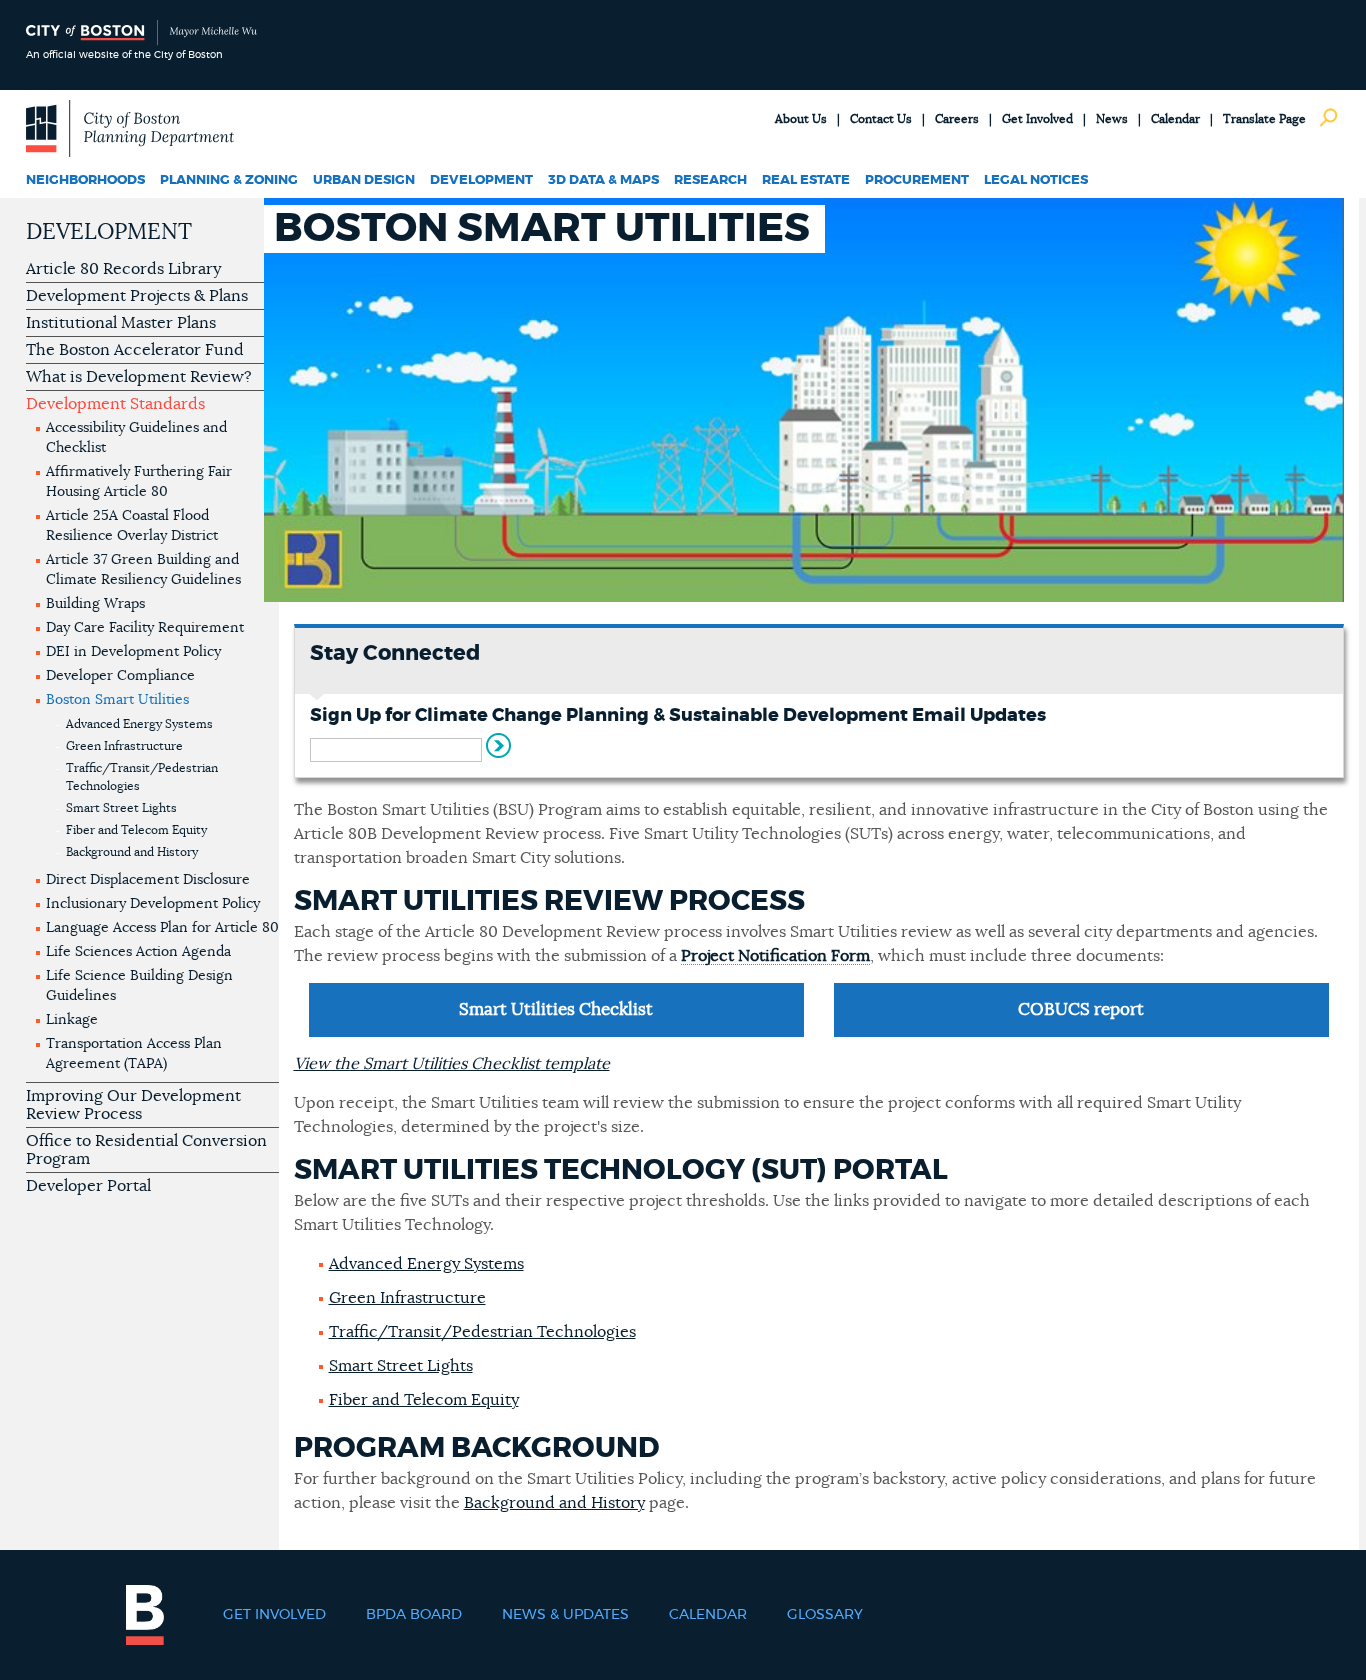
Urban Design (364, 180)
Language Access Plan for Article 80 (162, 928)
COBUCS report (1081, 1009)
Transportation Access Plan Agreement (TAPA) (134, 1054)
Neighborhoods (85, 180)
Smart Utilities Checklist (556, 1009)
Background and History (132, 852)
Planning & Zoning (229, 180)
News (1112, 119)
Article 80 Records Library (123, 269)
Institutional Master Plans (121, 323)
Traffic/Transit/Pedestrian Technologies (142, 777)
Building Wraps (95, 604)
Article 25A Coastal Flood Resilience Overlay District (132, 526)
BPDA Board (414, 1615)
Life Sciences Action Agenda (138, 952)
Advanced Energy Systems (139, 724)
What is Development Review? (139, 377)
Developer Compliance (120, 676)
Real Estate (806, 180)
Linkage (72, 1020)
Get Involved (1037, 119)
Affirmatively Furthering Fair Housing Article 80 (139, 482)
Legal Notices (1036, 180)
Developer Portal (88, 1186)
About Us (801, 119)
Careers (957, 119)
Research (710, 180)
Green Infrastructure (124, 746)
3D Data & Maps (603, 180)
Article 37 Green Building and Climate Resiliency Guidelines (143, 570)
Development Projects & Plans (137, 296)
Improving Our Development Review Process (133, 1105)
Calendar (1175, 119)
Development (481, 180)
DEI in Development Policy (133, 652)
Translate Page (1264, 119)
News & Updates (565, 1615)
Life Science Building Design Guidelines (139, 986)
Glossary (825, 1615)
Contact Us (881, 119)
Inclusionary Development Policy (153, 904)
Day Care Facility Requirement (145, 628)
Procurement (917, 180)
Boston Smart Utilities (117, 700)
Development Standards (115, 404)
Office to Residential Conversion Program (146, 1150)
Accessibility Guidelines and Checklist (136, 438)
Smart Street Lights (121, 808)
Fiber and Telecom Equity (136, 830)
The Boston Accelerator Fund (135, 350)
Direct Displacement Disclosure (148, 880)
